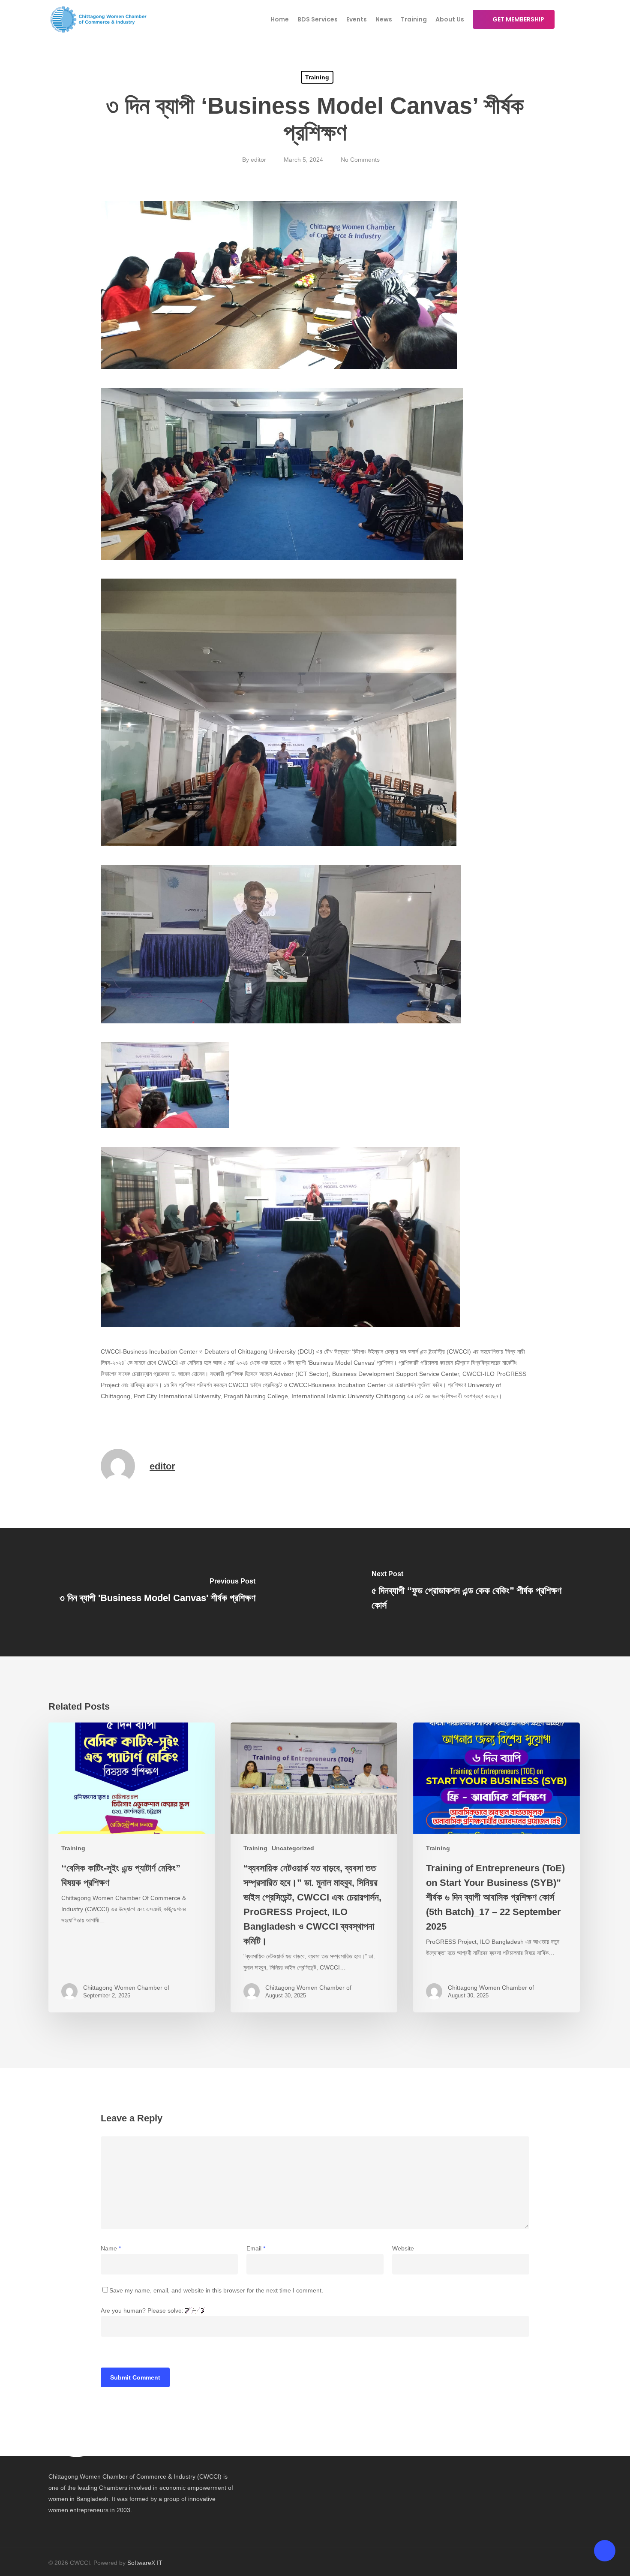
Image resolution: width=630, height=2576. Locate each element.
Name (111, 2248)
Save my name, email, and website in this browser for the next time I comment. (216, 2290)
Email (256, 2248)
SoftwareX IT (145, 2563)
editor (258, 160)
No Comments (360, 160)
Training (317, 77)
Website (403, 2248)
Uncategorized (293, 1848)
